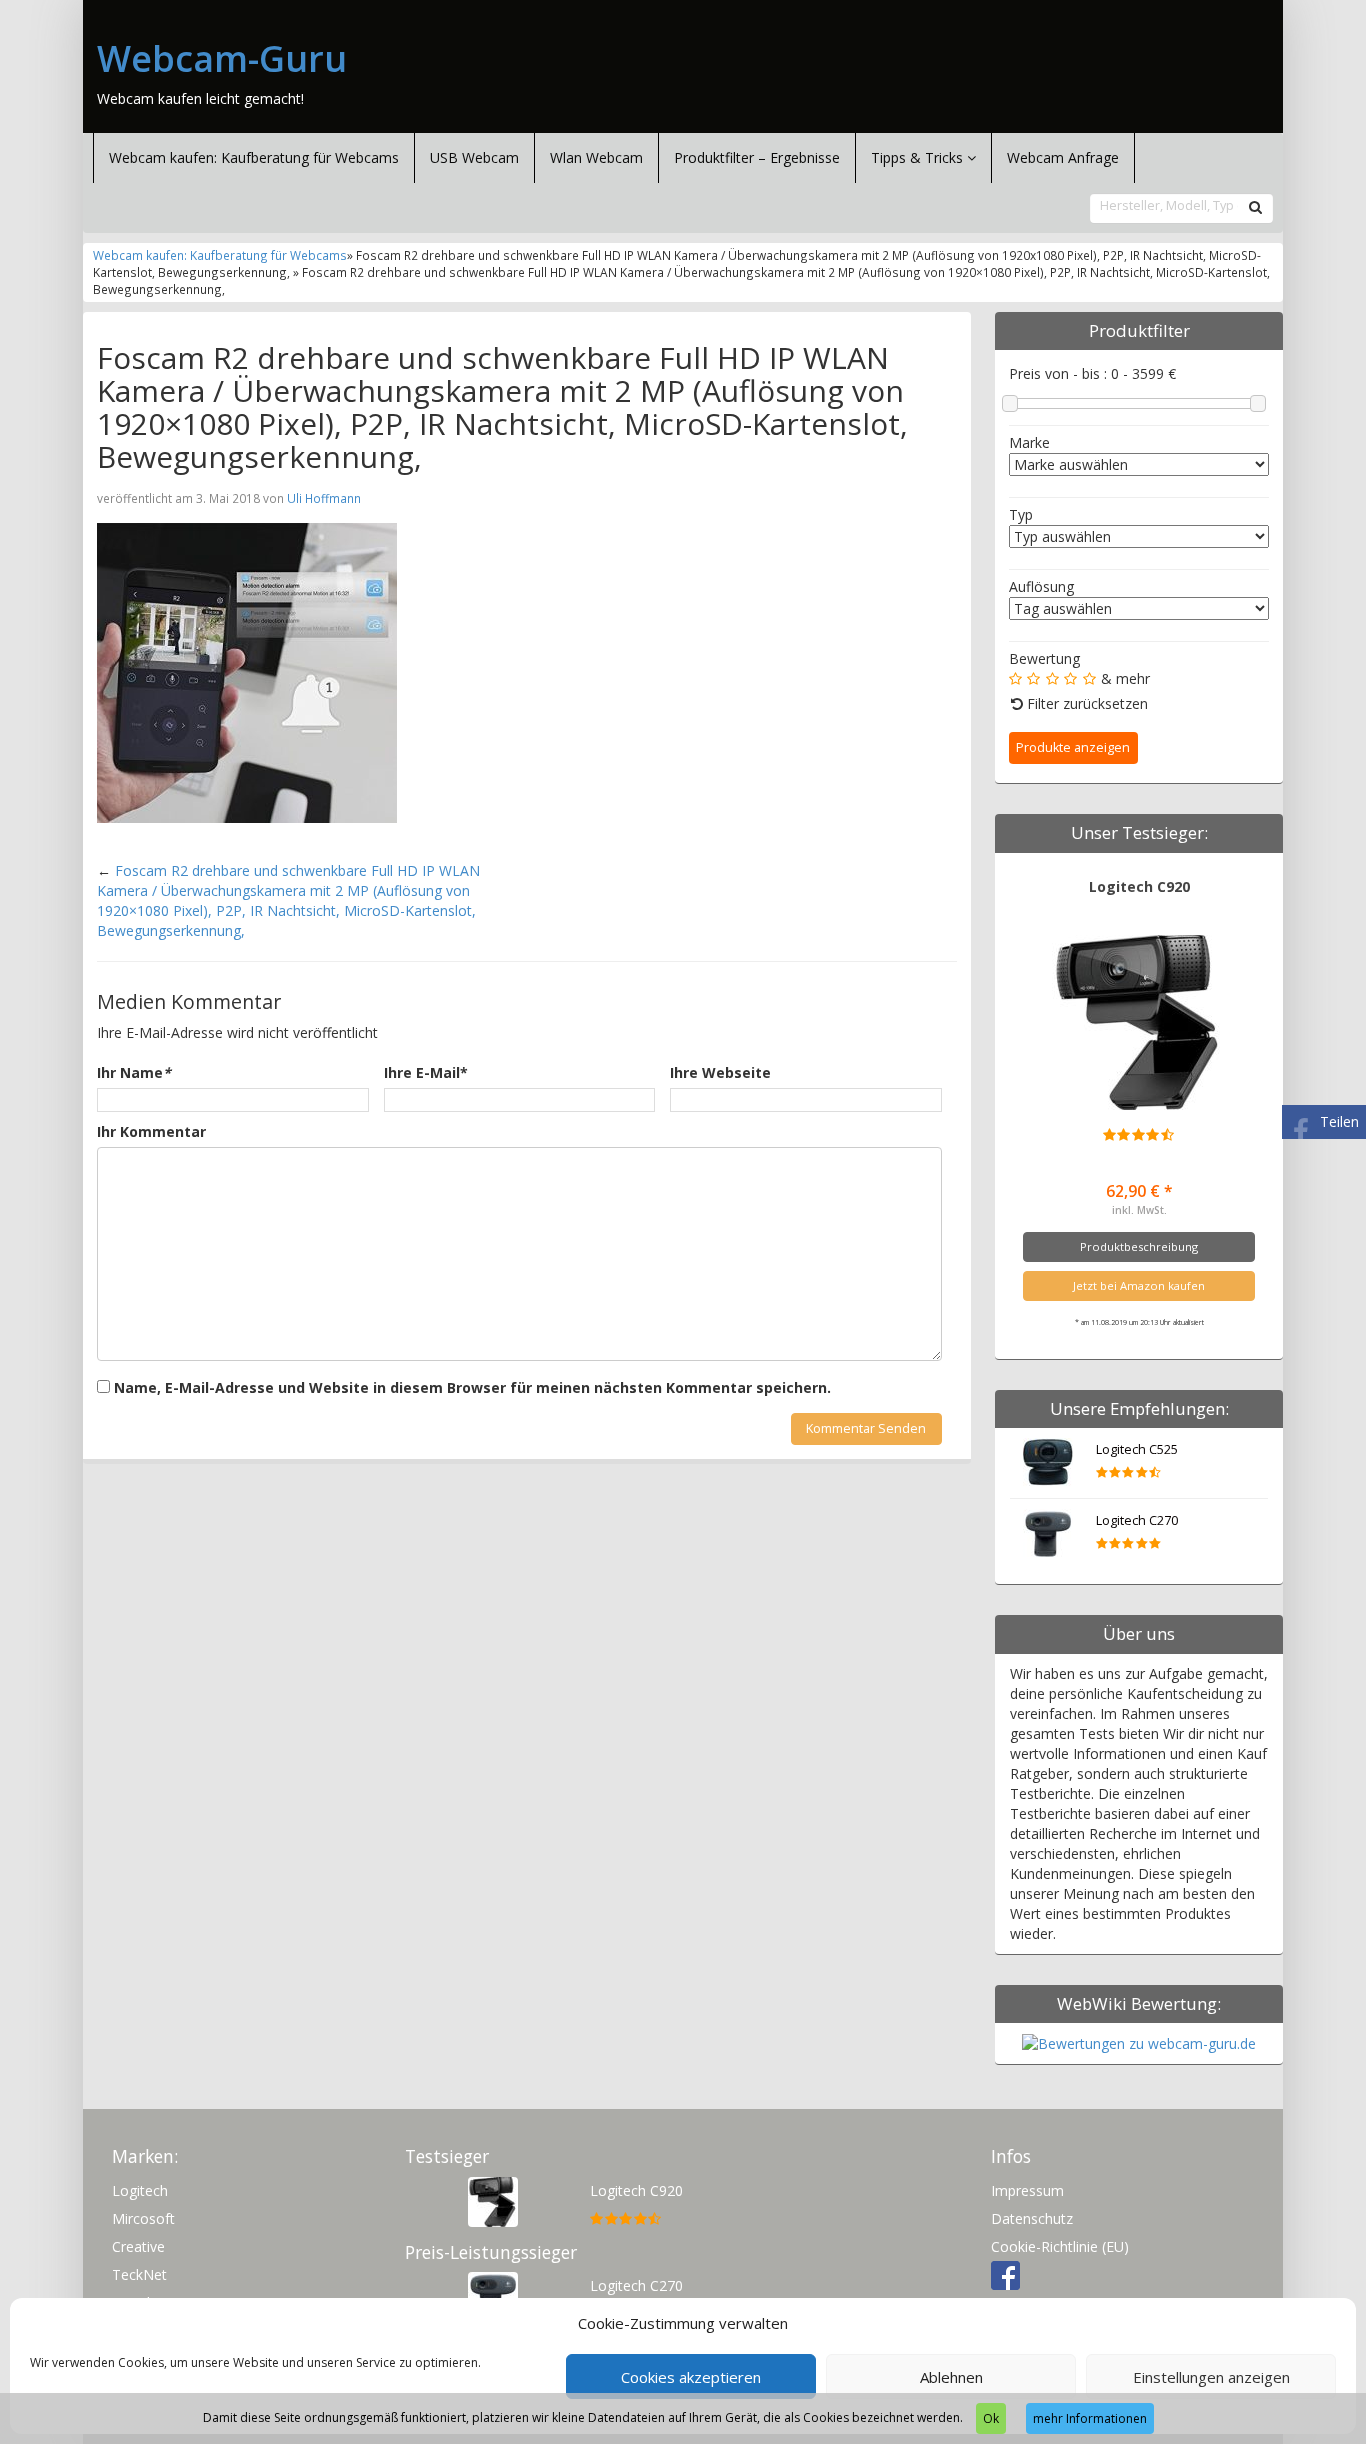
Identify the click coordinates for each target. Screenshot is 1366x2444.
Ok (991, 2418)
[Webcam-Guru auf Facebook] (1005, 2274)
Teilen (1339, 1121)
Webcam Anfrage (1063, 157)
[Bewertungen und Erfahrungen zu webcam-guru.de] (1139, 2042)
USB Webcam (474, 157)
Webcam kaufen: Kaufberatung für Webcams (254, 157)
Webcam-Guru (222, 59)
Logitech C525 (1137, 1449)
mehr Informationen (1090, 2418)
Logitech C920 (1139, 886)
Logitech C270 (1137, 1520)
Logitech (140, 2190)
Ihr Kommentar (151, 1131)
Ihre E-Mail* (426, 1072)
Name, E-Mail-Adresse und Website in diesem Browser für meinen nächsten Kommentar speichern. (472, 1387)
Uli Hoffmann (324, 498)
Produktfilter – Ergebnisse (757, 157)
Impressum (1027, 2190)
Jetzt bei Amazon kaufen (1139, 1285)
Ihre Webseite (720, 1072)
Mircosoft (143, 2218)
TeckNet (139, 2274)
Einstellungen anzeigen (1211, 2377)
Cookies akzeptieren (691, 2377)
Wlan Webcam (596, 157)
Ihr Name (134, 1072)
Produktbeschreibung (1139, 1246)
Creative (138, 2246)
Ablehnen (951, 2377)
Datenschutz (1032, 2218)
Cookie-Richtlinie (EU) (1060, 2246)
